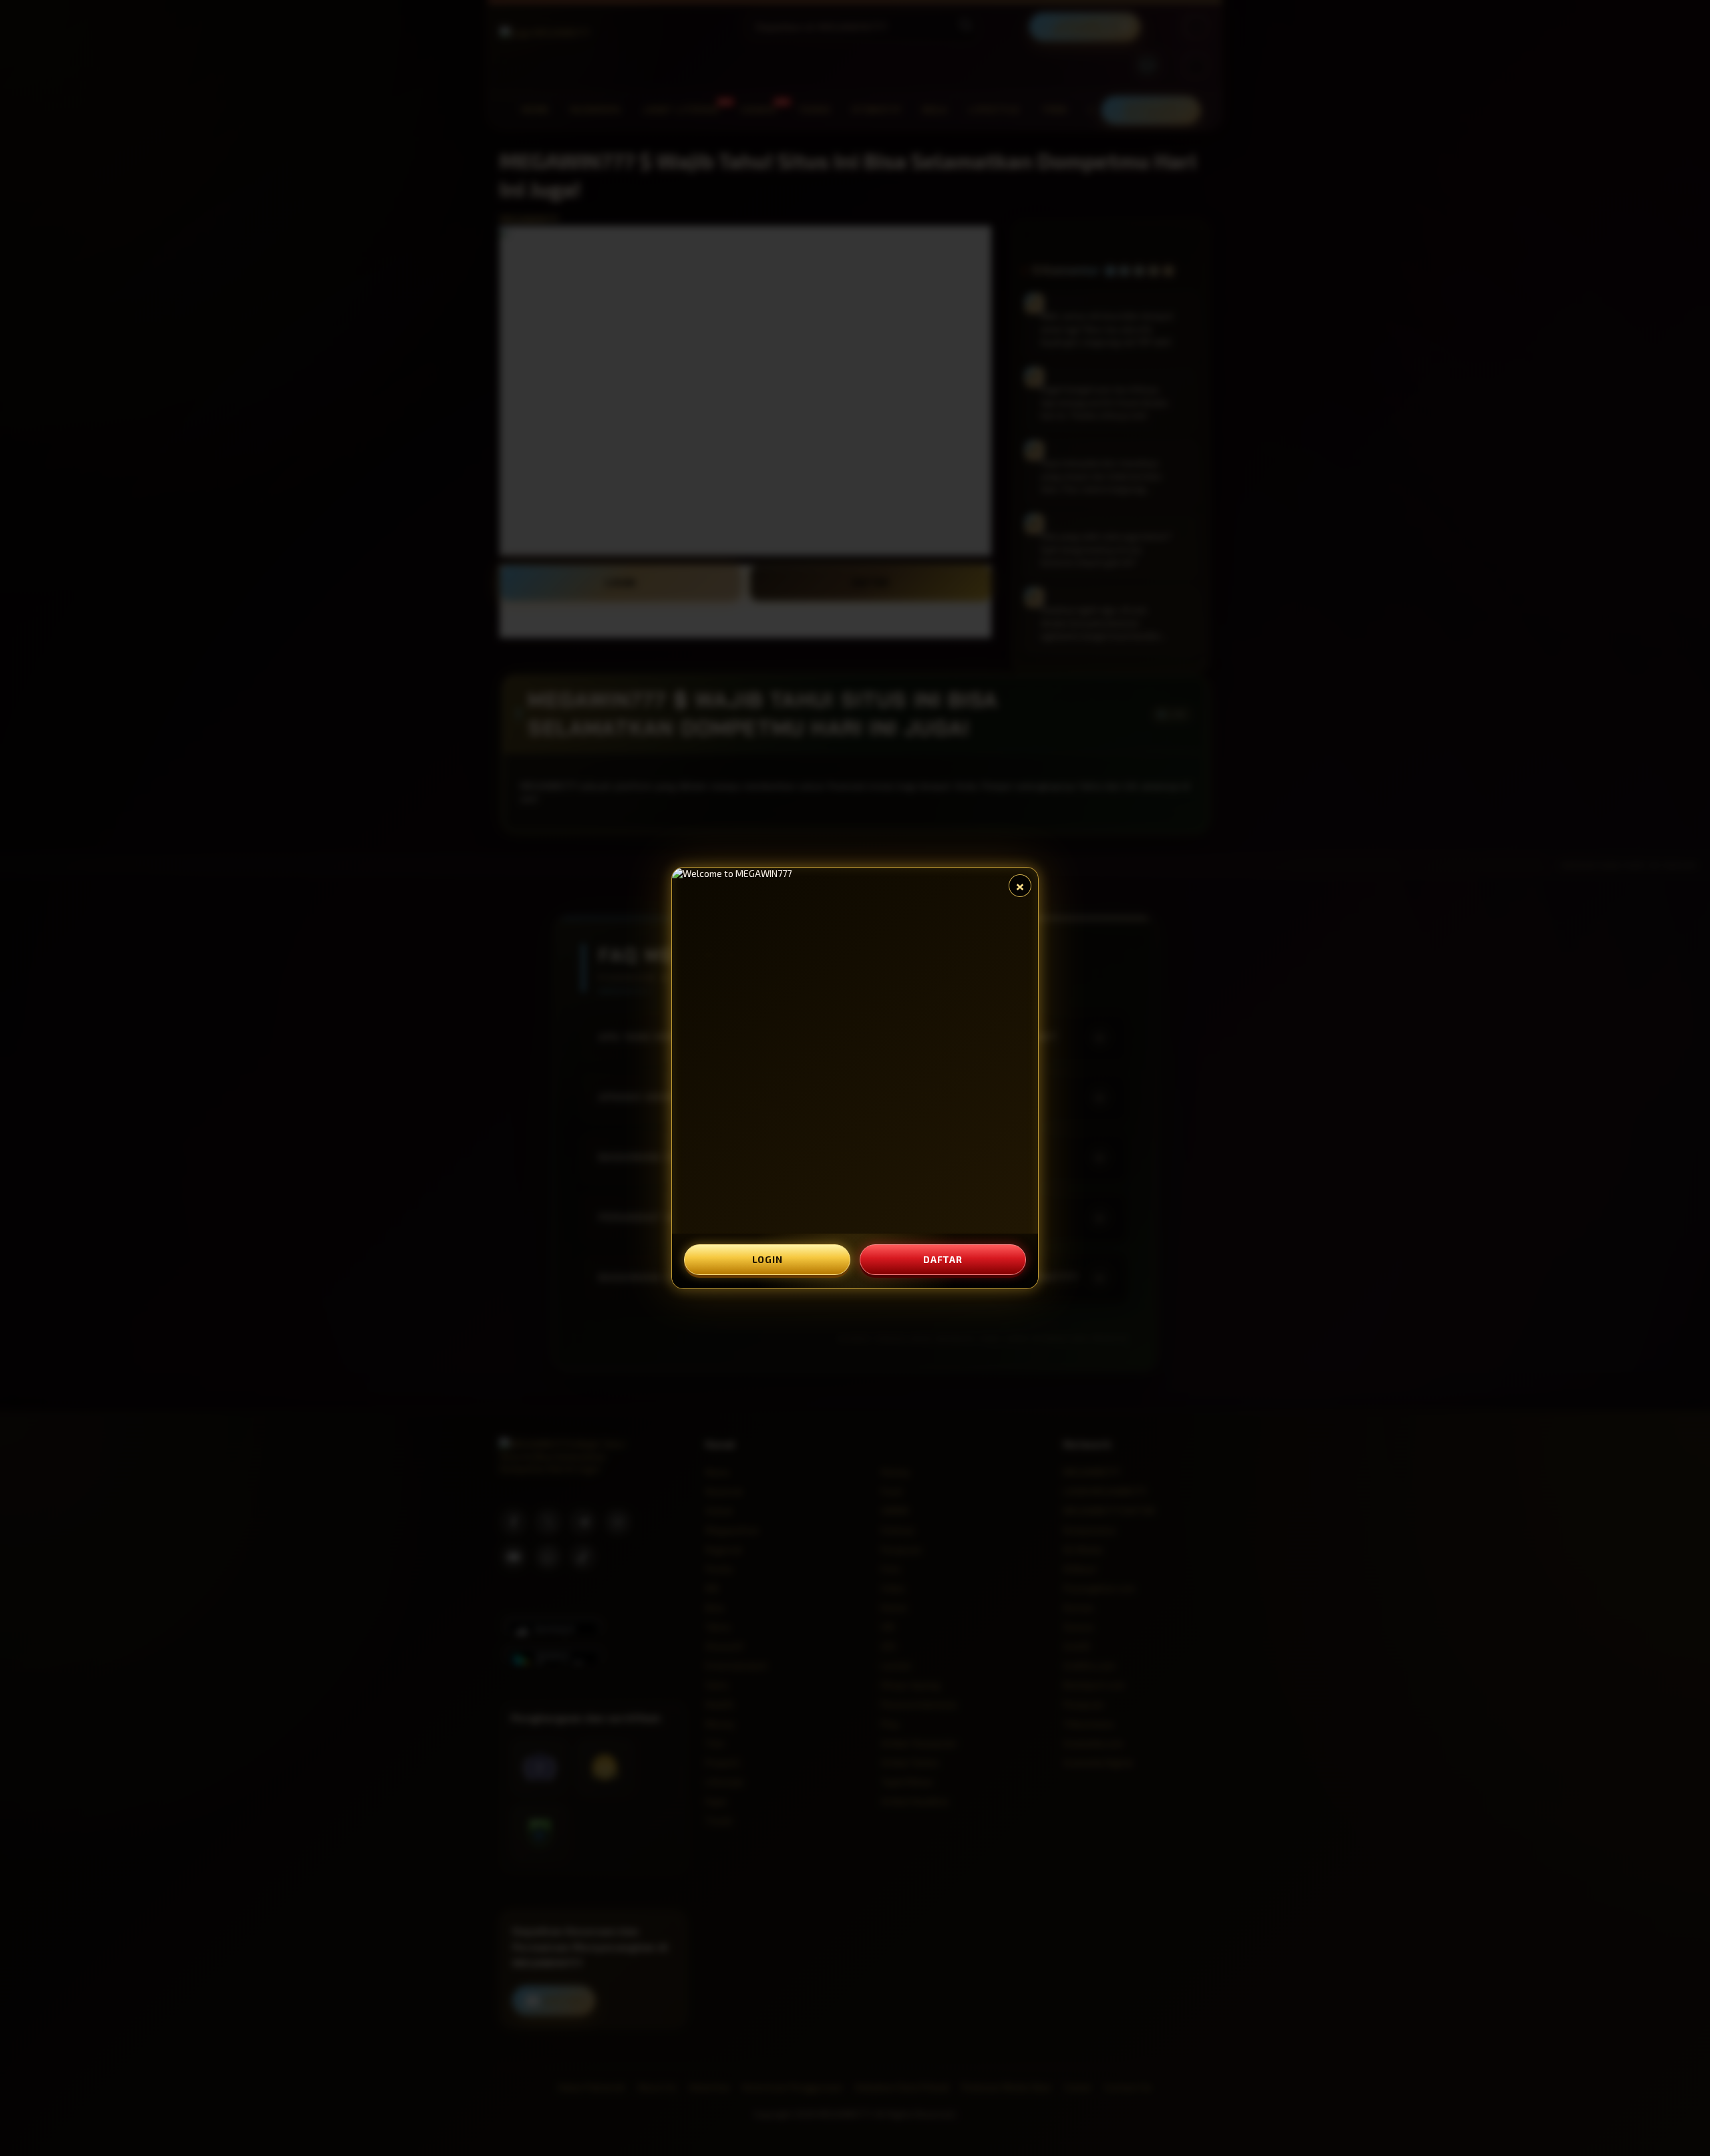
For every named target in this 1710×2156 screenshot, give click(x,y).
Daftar (943, 1259)
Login (767, 1259)
